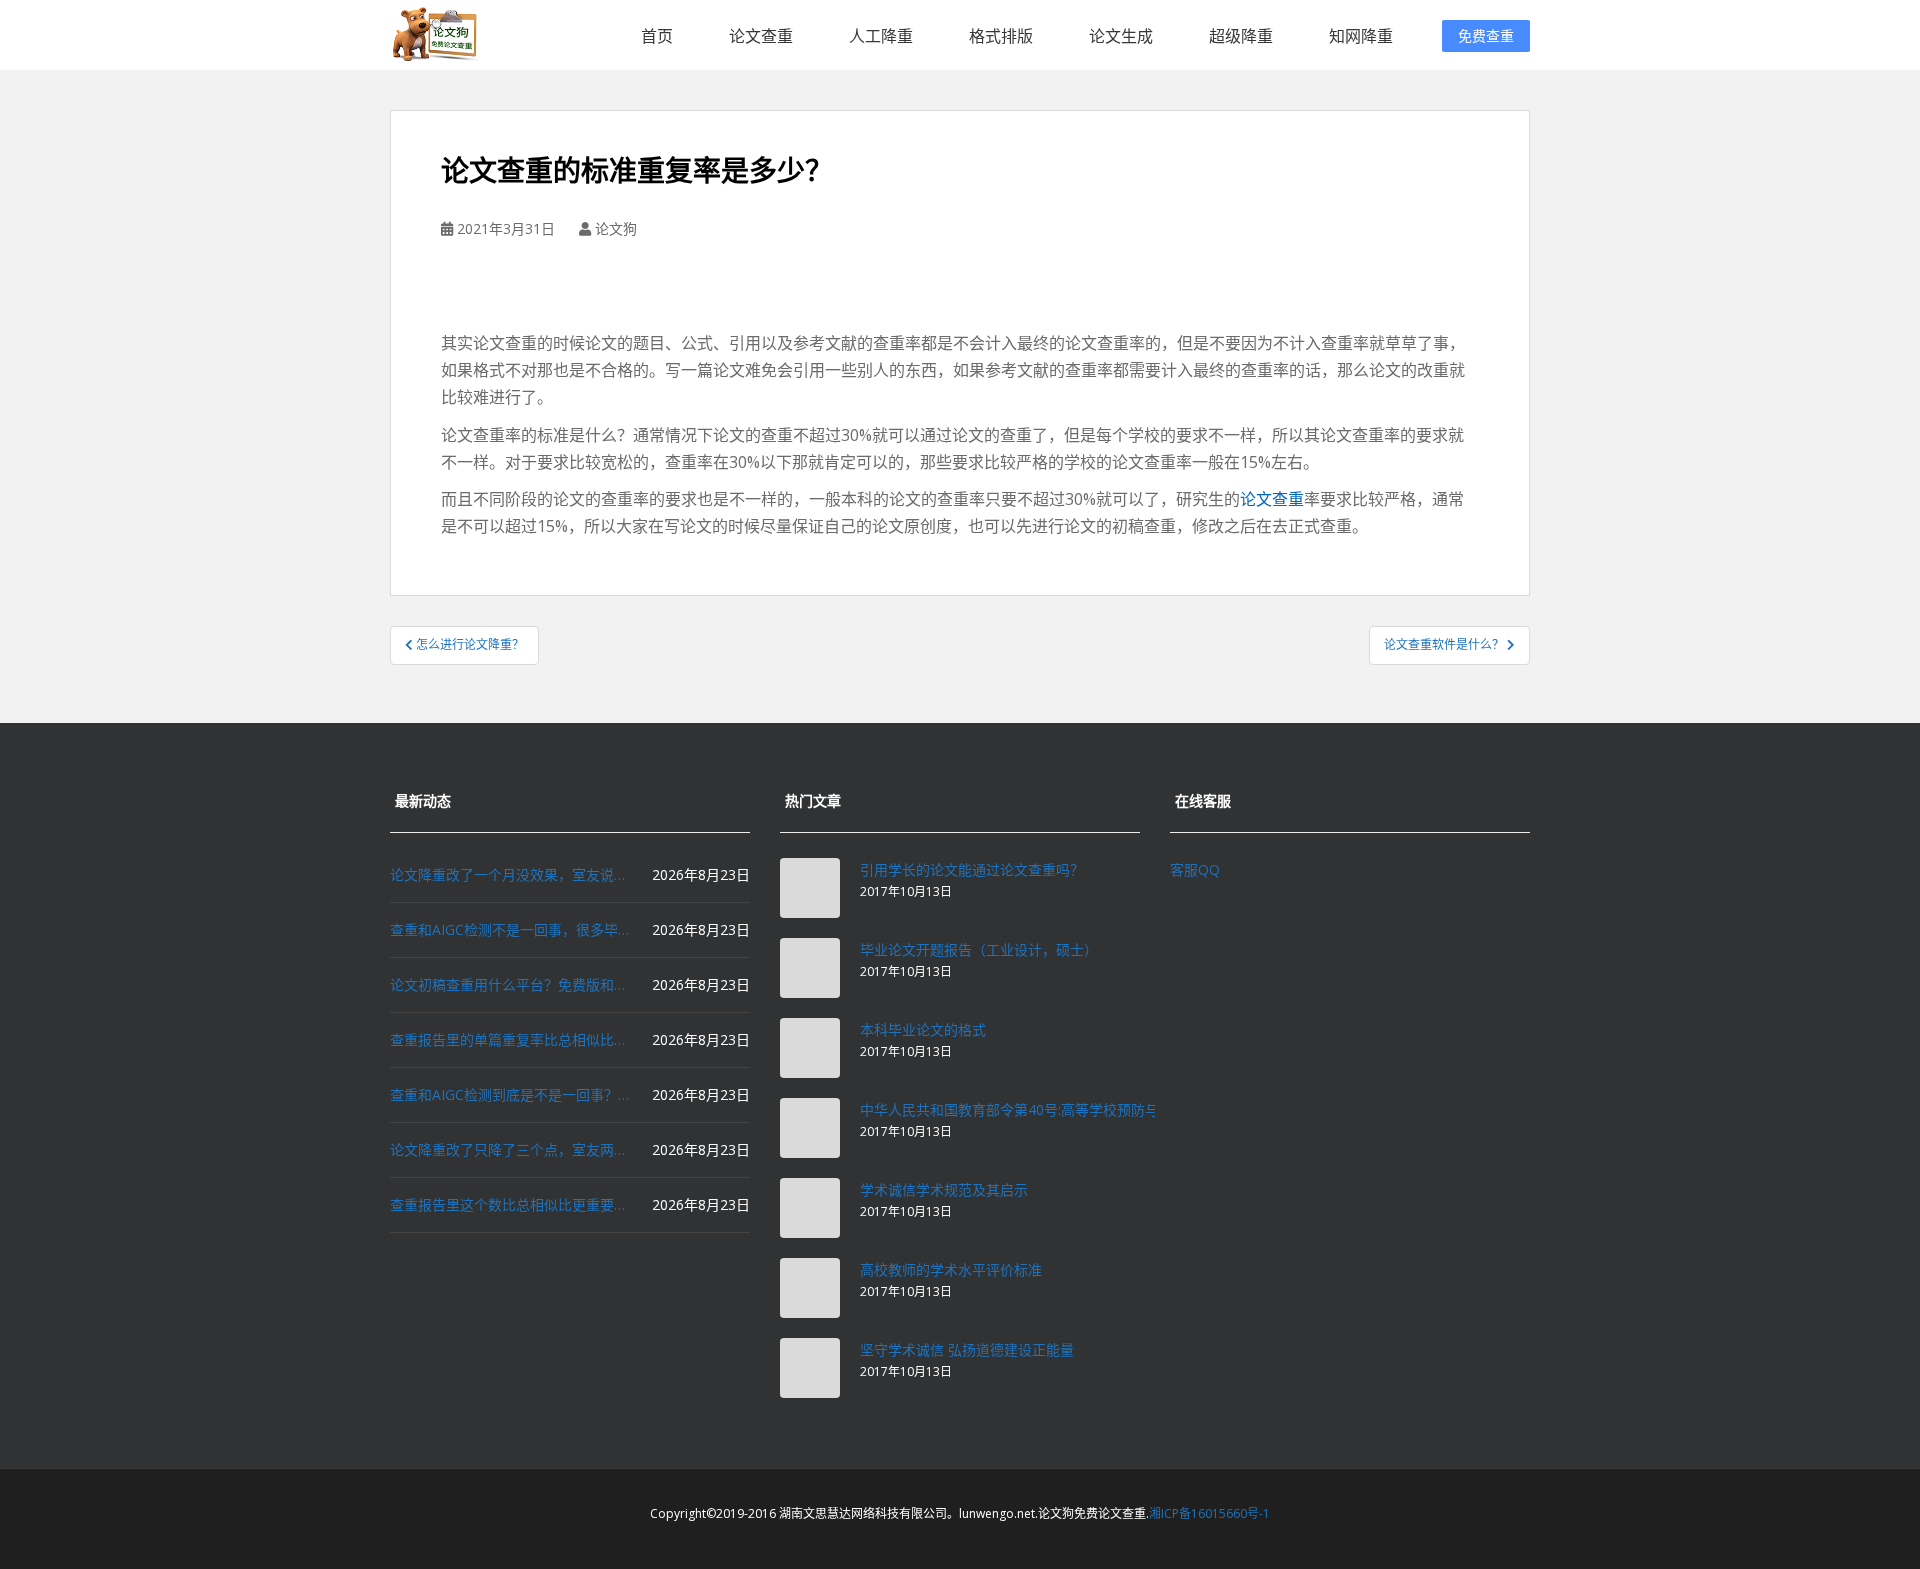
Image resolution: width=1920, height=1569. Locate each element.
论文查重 (761, 36)
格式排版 (1001, 36)
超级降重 (1241, 36)
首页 (657, 36)
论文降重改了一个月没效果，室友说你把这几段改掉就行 (510, 874)
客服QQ (1195, 869)
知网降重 (1361, 36)
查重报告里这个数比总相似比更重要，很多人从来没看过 (510, 1204)
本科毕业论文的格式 (923, 1029)
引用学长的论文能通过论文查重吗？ (972, 869)
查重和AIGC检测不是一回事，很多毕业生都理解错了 (510, 929)
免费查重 (1486, 35)
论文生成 (1121, 36)
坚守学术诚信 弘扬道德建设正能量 (967, 1349)
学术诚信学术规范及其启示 (944, 1189)
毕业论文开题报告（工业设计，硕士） (979, 949)
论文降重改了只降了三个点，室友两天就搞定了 (510, 1149)
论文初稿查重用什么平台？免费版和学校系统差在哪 (510, 984)
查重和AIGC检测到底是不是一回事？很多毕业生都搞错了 (510, 1094)
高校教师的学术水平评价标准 (951, 1269)
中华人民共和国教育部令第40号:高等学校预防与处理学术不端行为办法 (1079, 1109)
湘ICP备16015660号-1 (1209, 1513)
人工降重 (881, 36)
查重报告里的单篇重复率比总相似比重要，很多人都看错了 (510, 1039)
